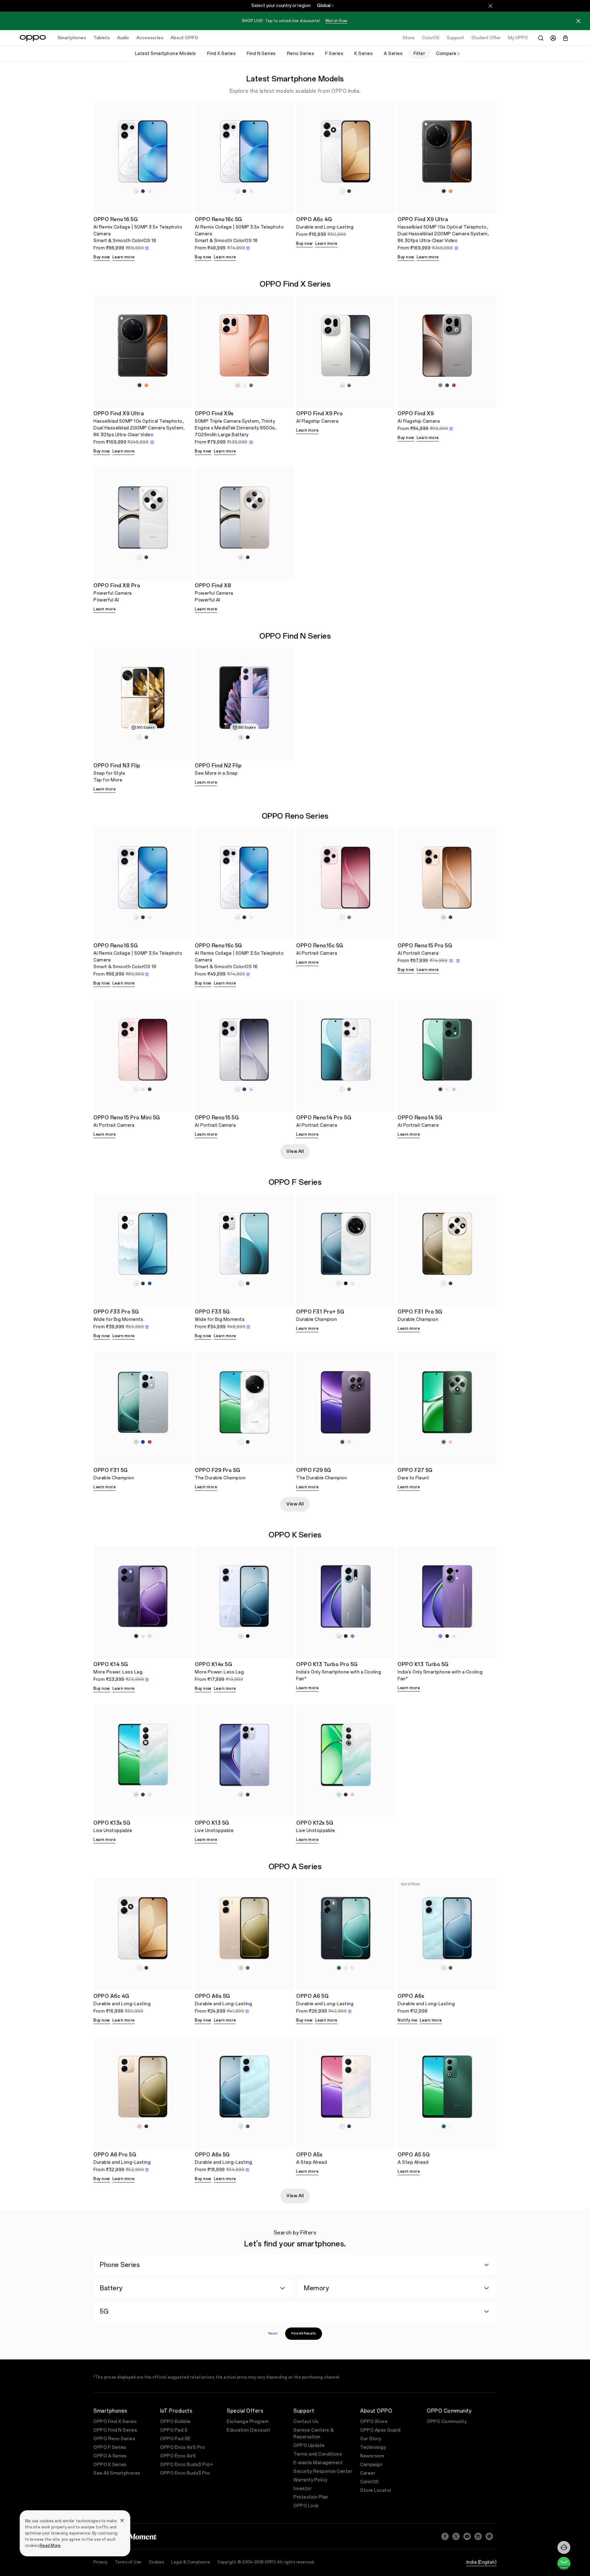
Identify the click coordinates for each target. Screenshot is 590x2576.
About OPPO (184, 38)
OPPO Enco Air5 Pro (182, 2447)
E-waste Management (318, 2463)
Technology (373, 2447)
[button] (564, 2547)
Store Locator (376, 2490)
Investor (303, 2489)
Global (324, 6)
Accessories (150, 38)
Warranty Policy (311, 2480)
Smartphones (72, 38)
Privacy (100, 2562)
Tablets (102, 38)
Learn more (124, 257)
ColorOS (370, 2482)
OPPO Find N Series (115, 2430)
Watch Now (336, 21)
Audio (123, 38)
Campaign (371, 2465)
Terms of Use (128, 2562)
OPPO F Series (110, 2447)
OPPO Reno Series (114, 2439)
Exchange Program (248, 2422)
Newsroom (372, 2456)
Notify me (407, 2020)
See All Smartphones (117, 2473)
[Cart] (565, 38)
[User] (553, 38)
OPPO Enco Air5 (178, 2456)
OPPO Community (447, 2422)
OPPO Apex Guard (380, 2430)
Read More (50, 2546)
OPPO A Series (110, 2456)
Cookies (156, 2562)
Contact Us (306, 2422)
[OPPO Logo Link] (33, 38)
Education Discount (248, 2430)
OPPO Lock (306, 2506)
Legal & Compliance (191, 2562)
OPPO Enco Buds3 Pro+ (187, 2465)
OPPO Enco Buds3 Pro (185, 2473)
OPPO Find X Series (115, 2422)
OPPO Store (374, 2422)
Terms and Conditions (318, 2454)
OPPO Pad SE (175, 2439)
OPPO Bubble (175, 2422)
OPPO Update (309, 2446)
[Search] (541, 38)
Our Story (371, 2439)
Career (368, 2473)
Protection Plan (311, 2497)
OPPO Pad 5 (174, 2430)
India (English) (482, 2562)
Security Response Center (323, 2471)
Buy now (102, 257)
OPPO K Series (110, 2465)
